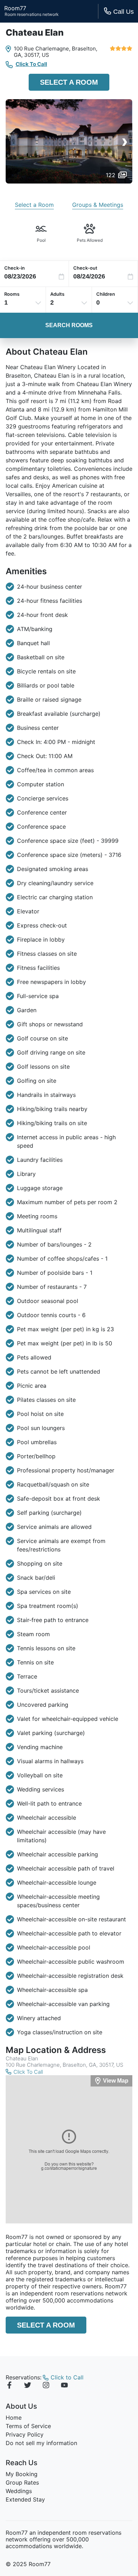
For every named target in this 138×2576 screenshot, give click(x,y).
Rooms (12, 294)
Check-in (15, 268)
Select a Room (69, 82)
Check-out (85, 268)
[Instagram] (46, 2386)
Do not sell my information (41, 2443)
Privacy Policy (25, 2434)
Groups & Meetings (98, 205)
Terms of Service (28, 2426)
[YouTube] (64, 2386)
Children (106, 294)
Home (14, 2418)
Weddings (19, 2491)
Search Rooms (69, 325)
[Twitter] (28, 2386)
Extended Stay (25, 2499)
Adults (57, 294)
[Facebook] (9, 2386)
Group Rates (22, 2482)
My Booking (22, 2474)
